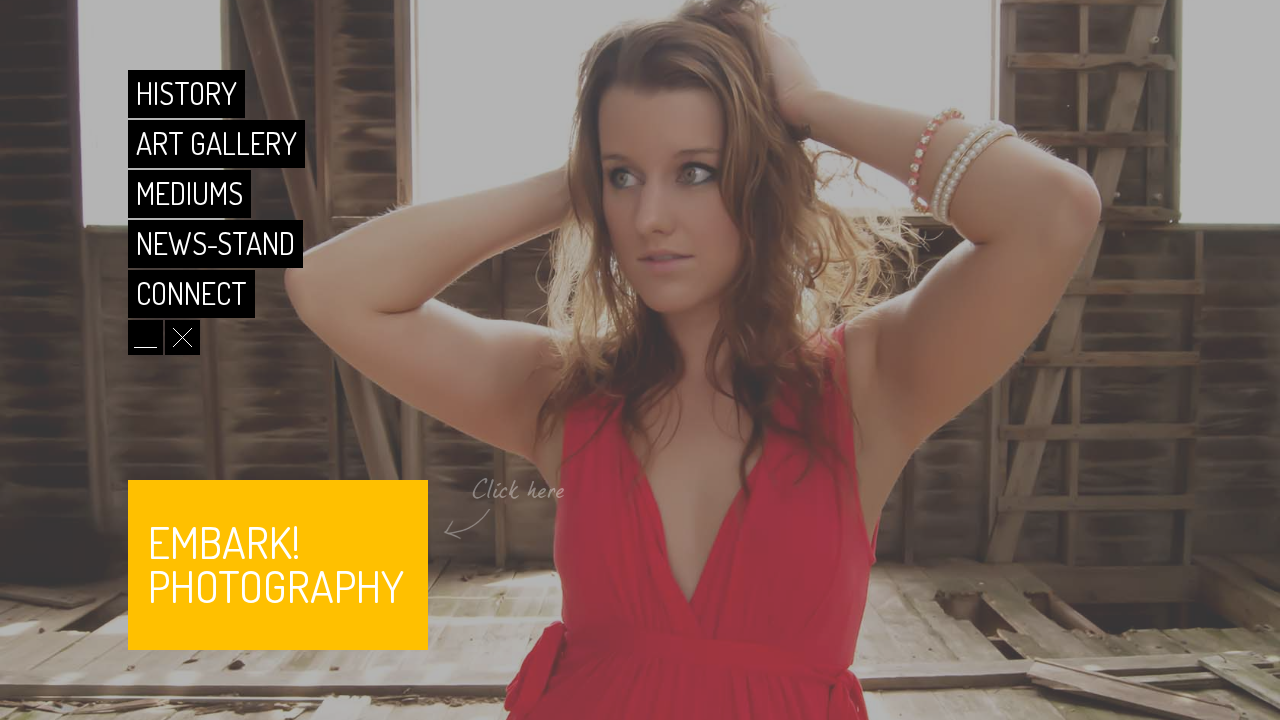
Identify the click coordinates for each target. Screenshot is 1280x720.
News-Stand (215, 243)
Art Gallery (216, 143)
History (186, 93)
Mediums (189, 193)
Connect (191, 293)
